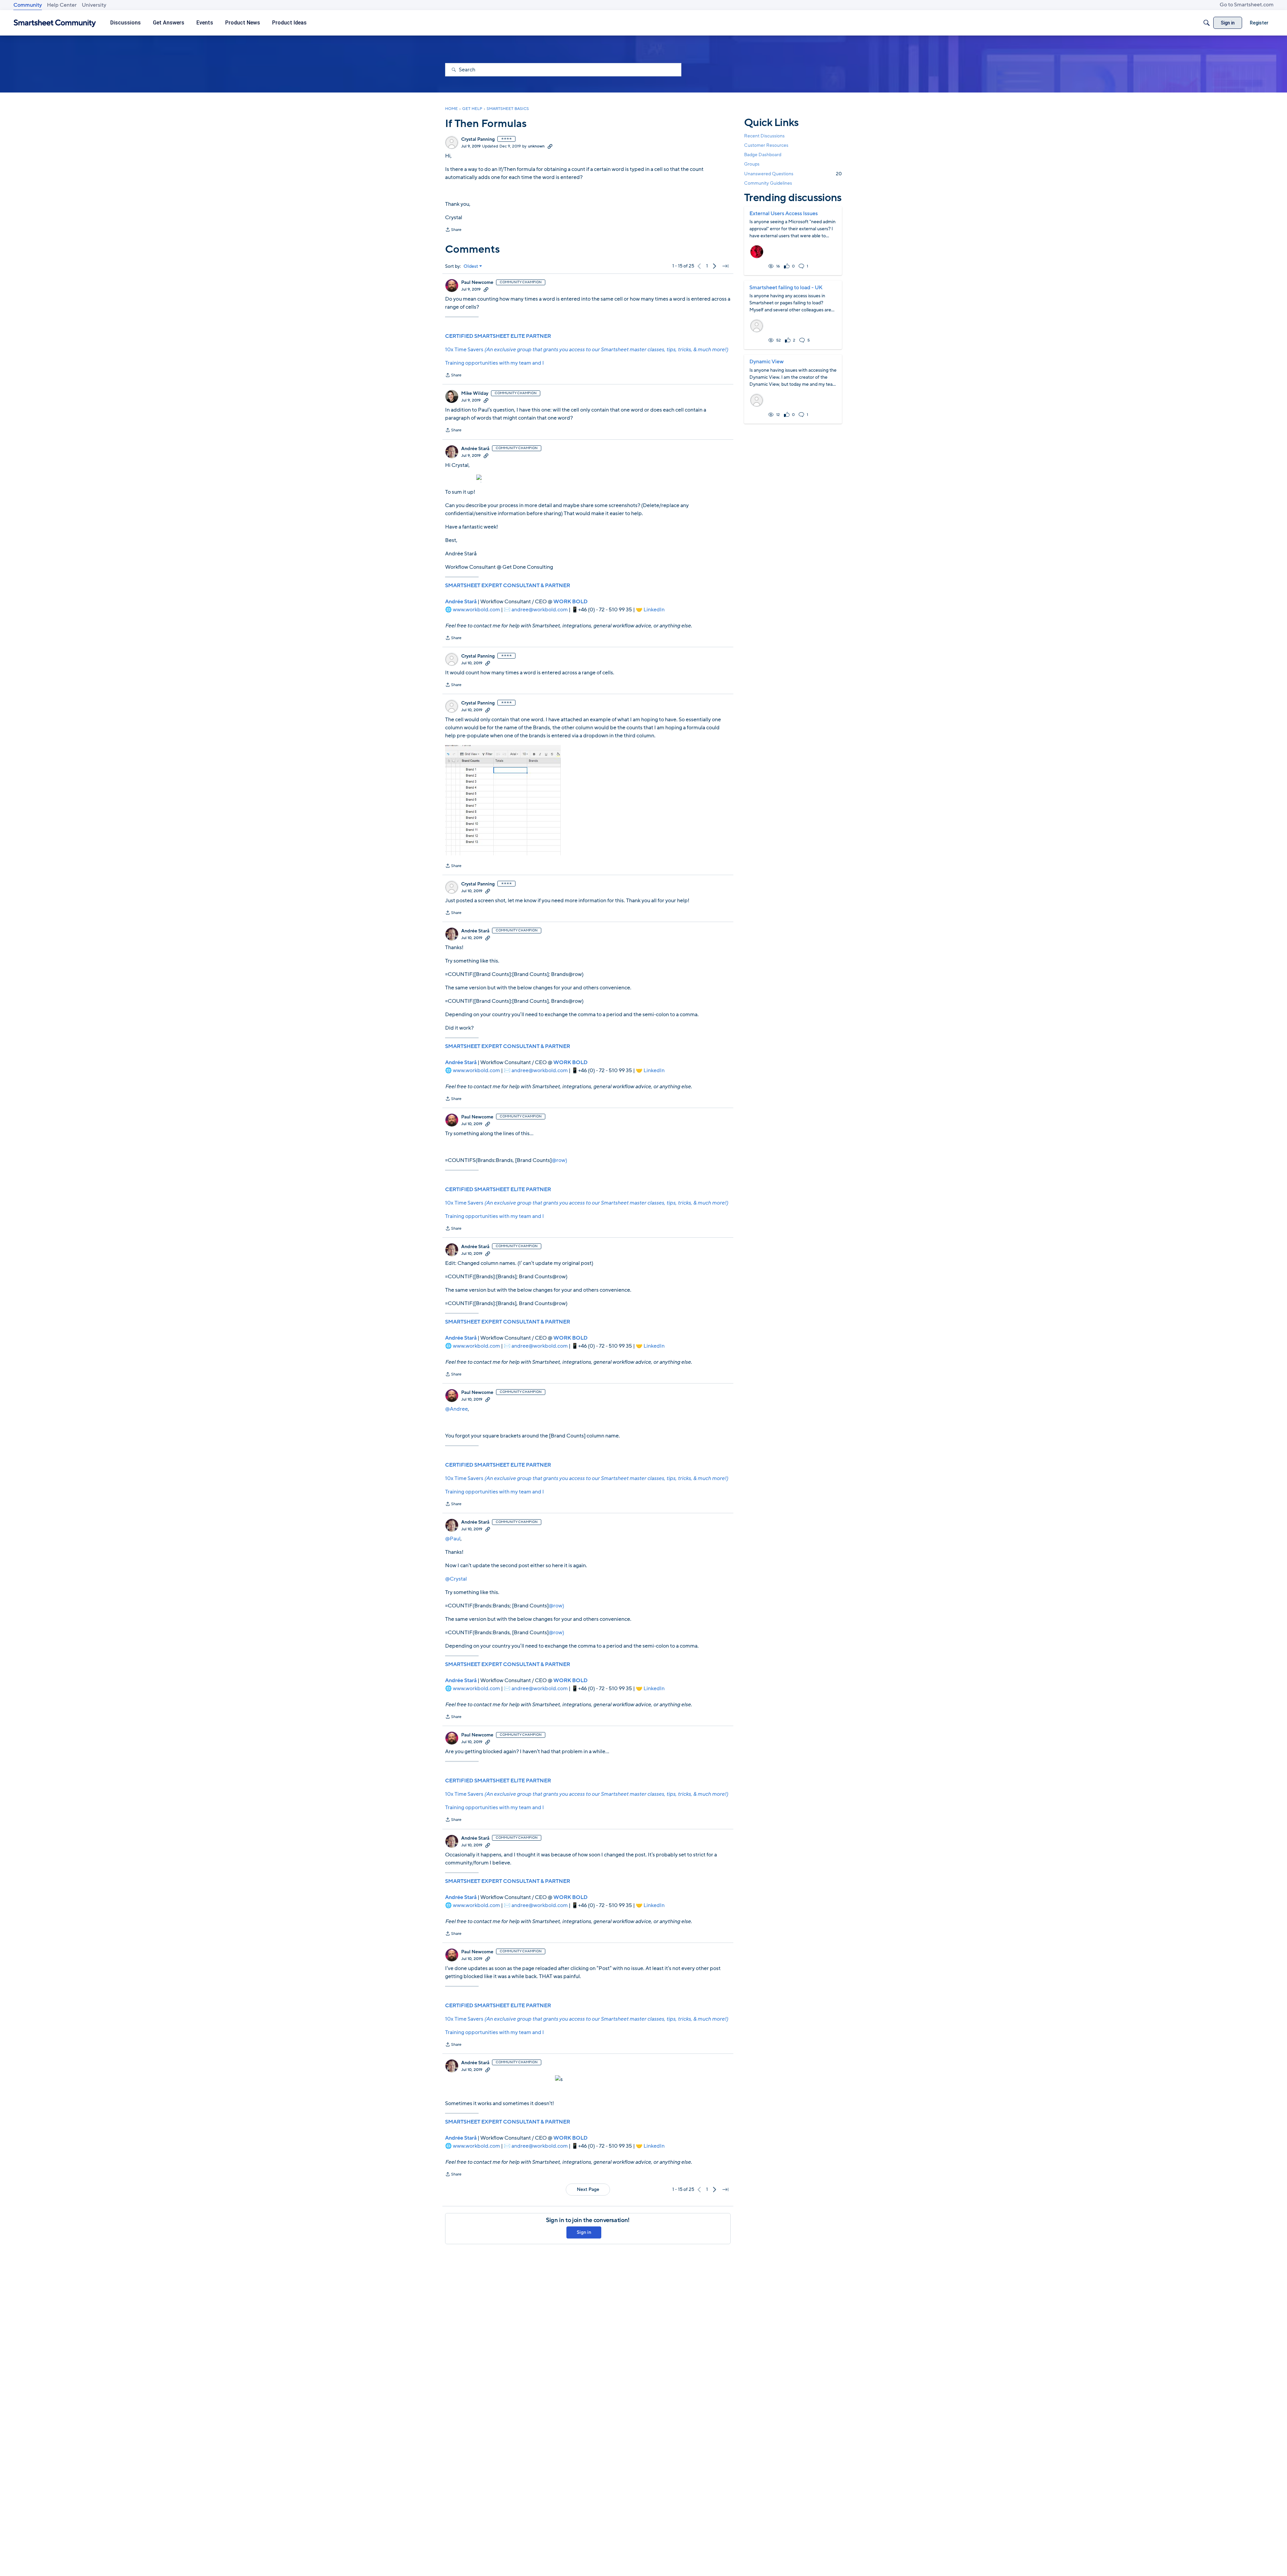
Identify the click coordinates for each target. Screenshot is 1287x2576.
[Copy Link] (550, 146)
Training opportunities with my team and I (495, 363)
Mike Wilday (475, 393)
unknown (536, 146)
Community (28, 5)
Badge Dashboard (763, 155)
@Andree (456, 1409)
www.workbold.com (476, 610)
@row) (559, 1160)
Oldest (471, 266)
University (94, 5)
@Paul (453, 1539)
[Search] (1207, 23)
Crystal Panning (478, 139)
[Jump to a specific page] (725, 266)
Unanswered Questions (793, 174)
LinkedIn (654, 610)
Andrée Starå (475, 449)
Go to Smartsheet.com (1247, 5)
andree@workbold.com (540, 610)
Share (453, 230)
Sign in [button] (584, 2232)
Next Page (588, 2189)
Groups (752, 164)
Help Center (62, 5)
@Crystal (456, 1579)
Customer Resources (766, 145)
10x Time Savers (587, 350)
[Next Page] (715, 266)
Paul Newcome (477, 283)
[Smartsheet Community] (55, 23)
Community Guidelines (768, 183)
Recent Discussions (764, 136)
